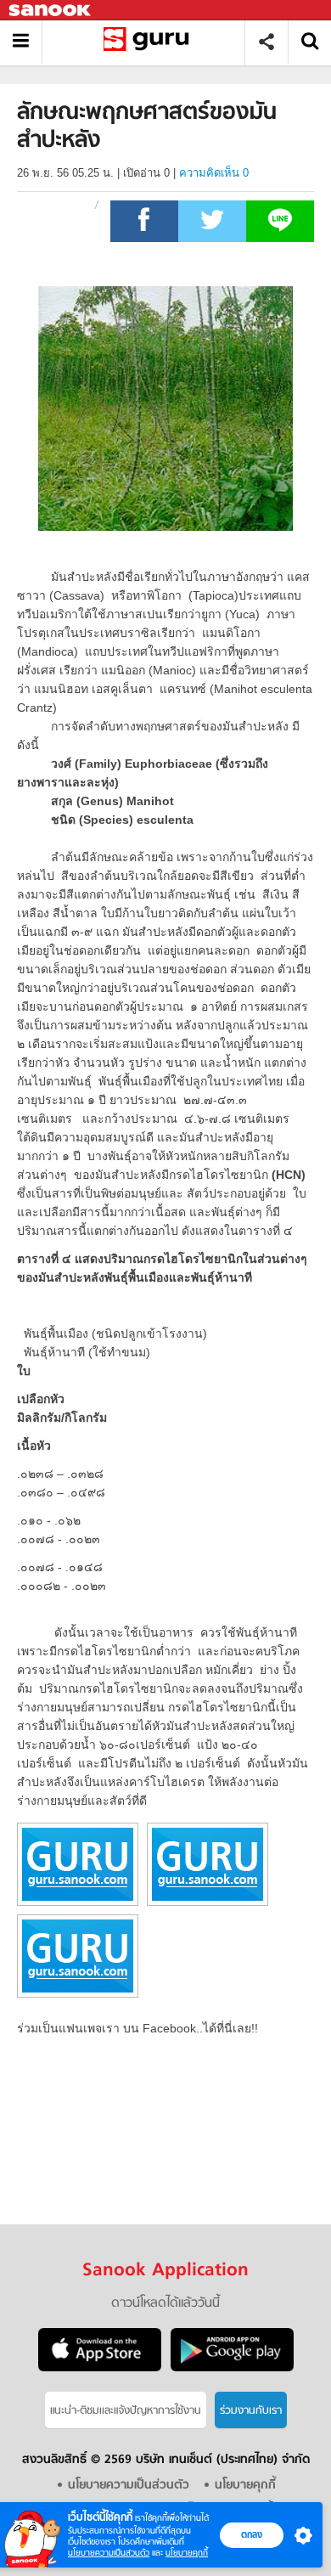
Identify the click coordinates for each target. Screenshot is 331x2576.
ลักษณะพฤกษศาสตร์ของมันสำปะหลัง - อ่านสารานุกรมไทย (150, 42)
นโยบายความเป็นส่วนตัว (109, 2553)
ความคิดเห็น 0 (214, 173)
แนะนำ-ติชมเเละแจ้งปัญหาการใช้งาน (126, 2411)
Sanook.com (51, 11)
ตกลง (252, 2534)
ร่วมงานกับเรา (251, 2411)
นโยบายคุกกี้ (187, 2553)
